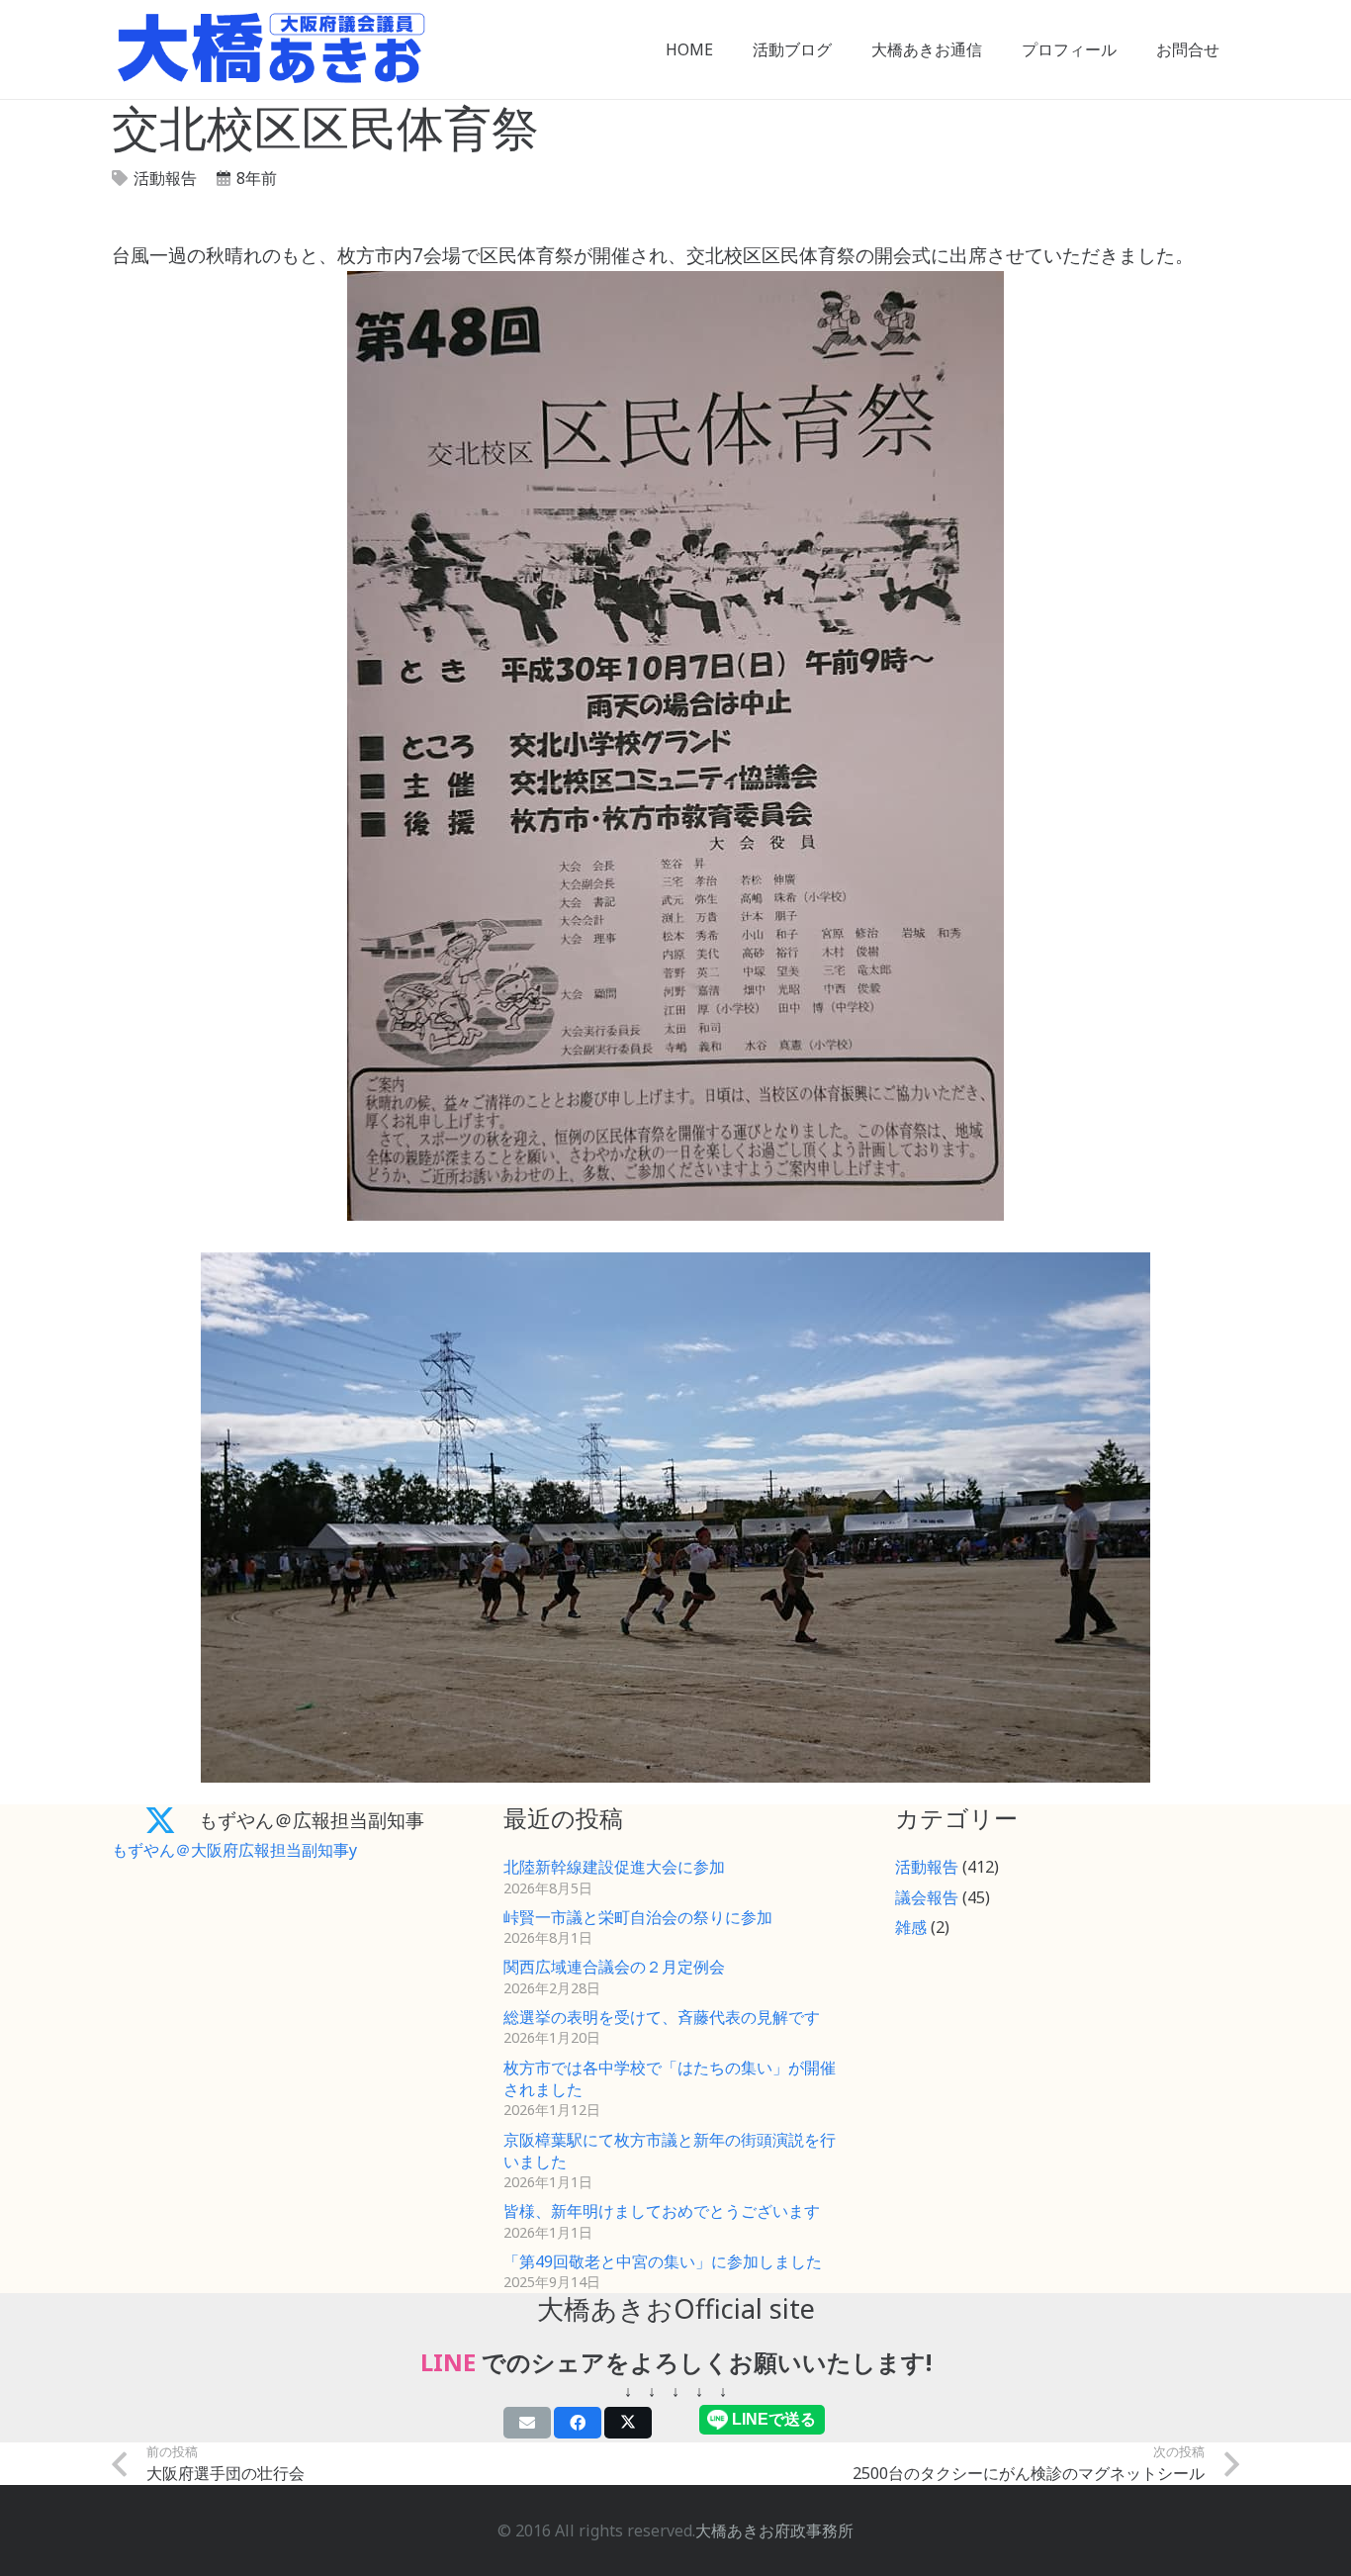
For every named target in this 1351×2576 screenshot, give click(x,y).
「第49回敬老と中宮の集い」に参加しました (663, 2261)
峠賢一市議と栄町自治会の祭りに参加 (638, 1917)
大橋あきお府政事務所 (774, 2530)
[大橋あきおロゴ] (271, 49)
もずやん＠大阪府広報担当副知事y (234, 1850)
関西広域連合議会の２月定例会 (614, 1967)
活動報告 (165, 178)
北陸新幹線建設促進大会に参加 (614, 1867)
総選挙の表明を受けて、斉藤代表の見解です (662, 2017)
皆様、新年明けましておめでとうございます (662, 2211)
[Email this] (527, 2423)
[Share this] (578, 2423)
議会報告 (927, 1897)
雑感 (911, 1927)
